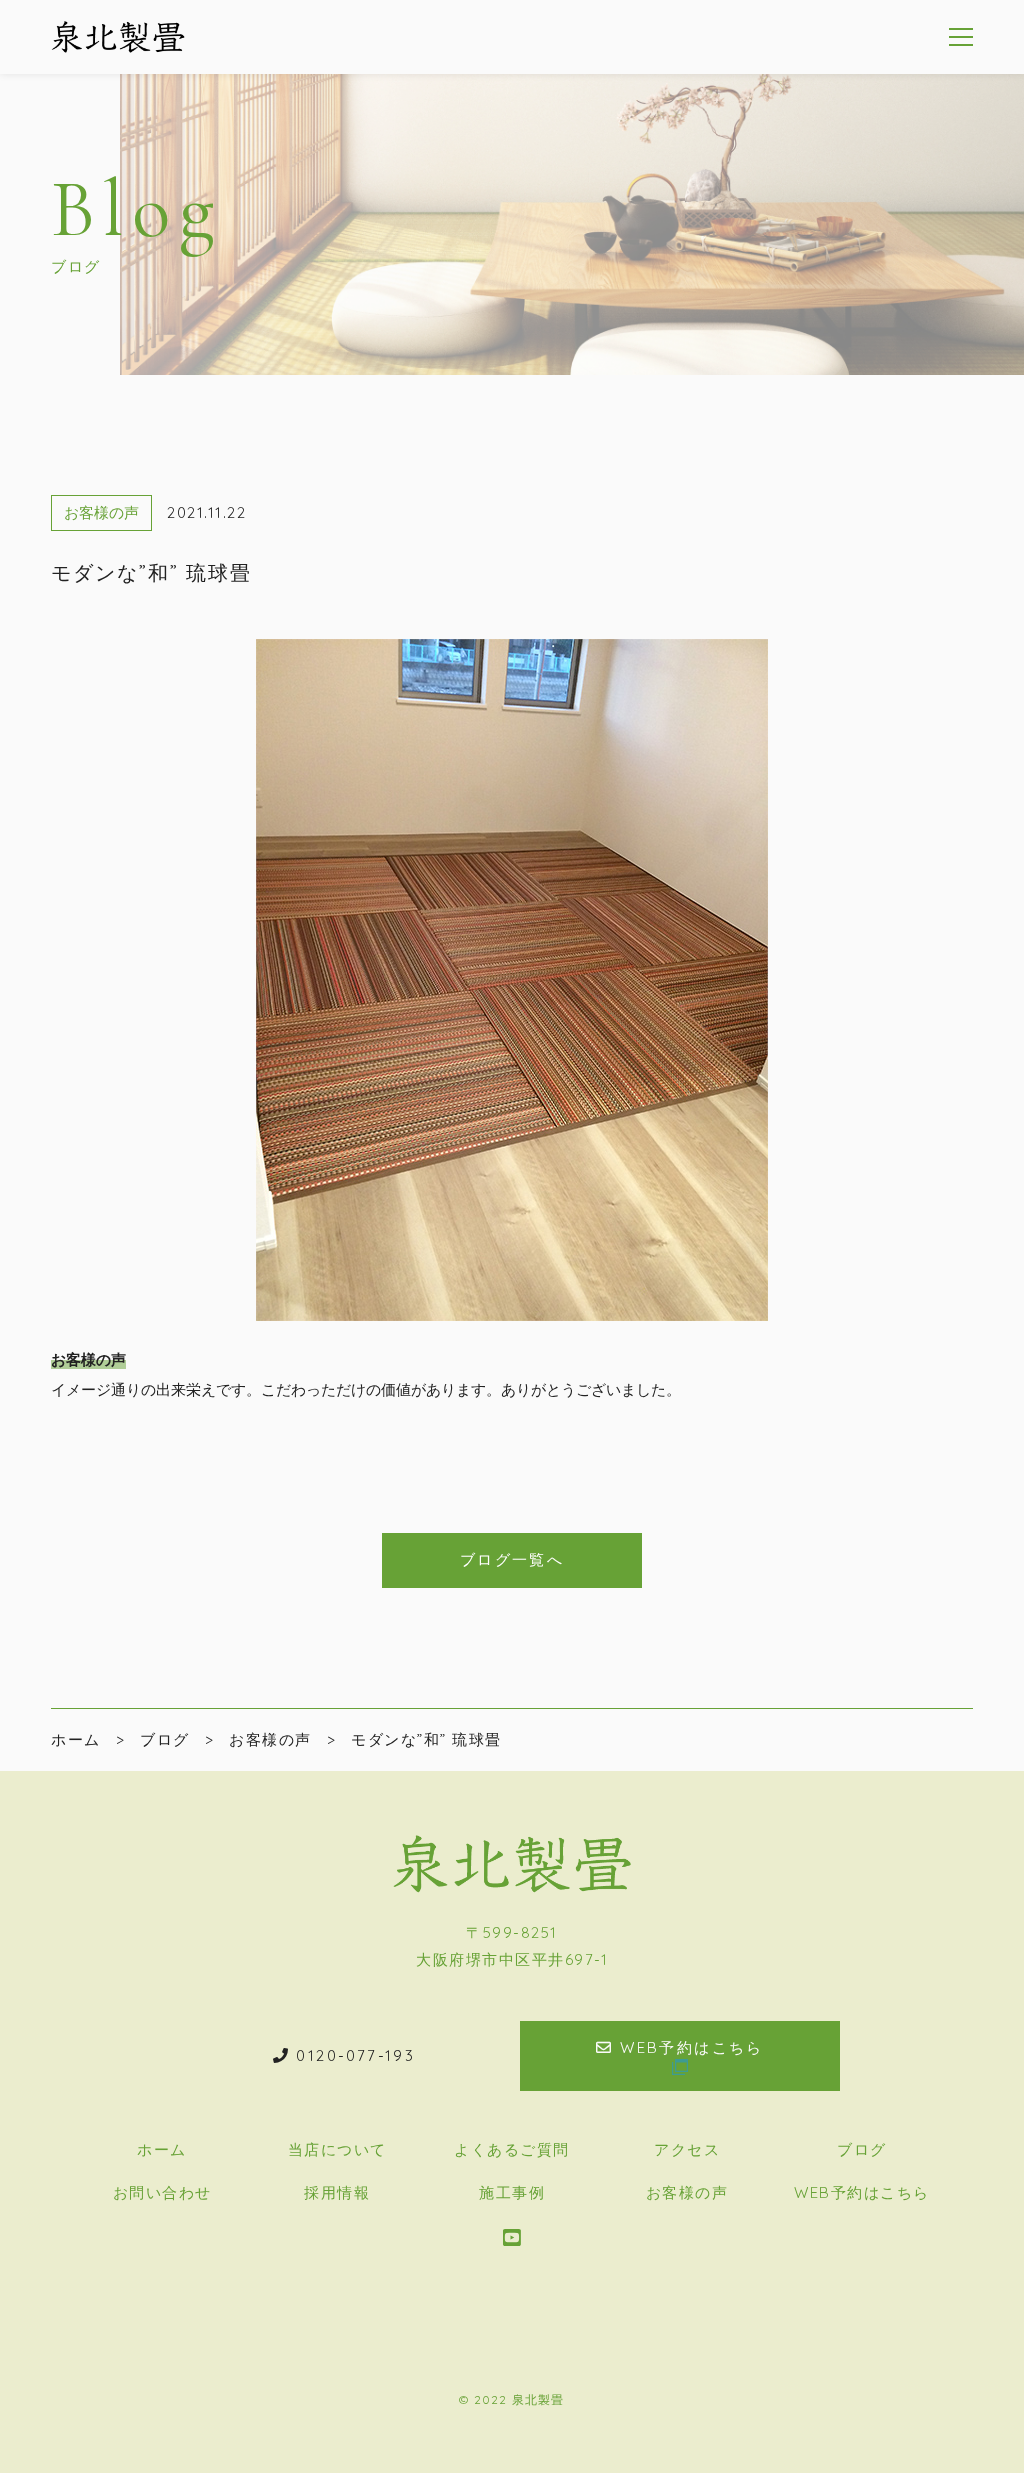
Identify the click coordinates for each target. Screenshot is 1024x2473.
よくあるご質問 (512, 2149)
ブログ (862, 2149)
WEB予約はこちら (862, 2192)
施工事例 (512, 2192)
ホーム (162, 2149)
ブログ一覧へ (512, 1559)
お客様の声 (101, 512)
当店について (337, 2149)
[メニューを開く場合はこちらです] (960, 37)
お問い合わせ (162, 2192)
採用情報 (337, 2192)
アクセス (687, 2149)
